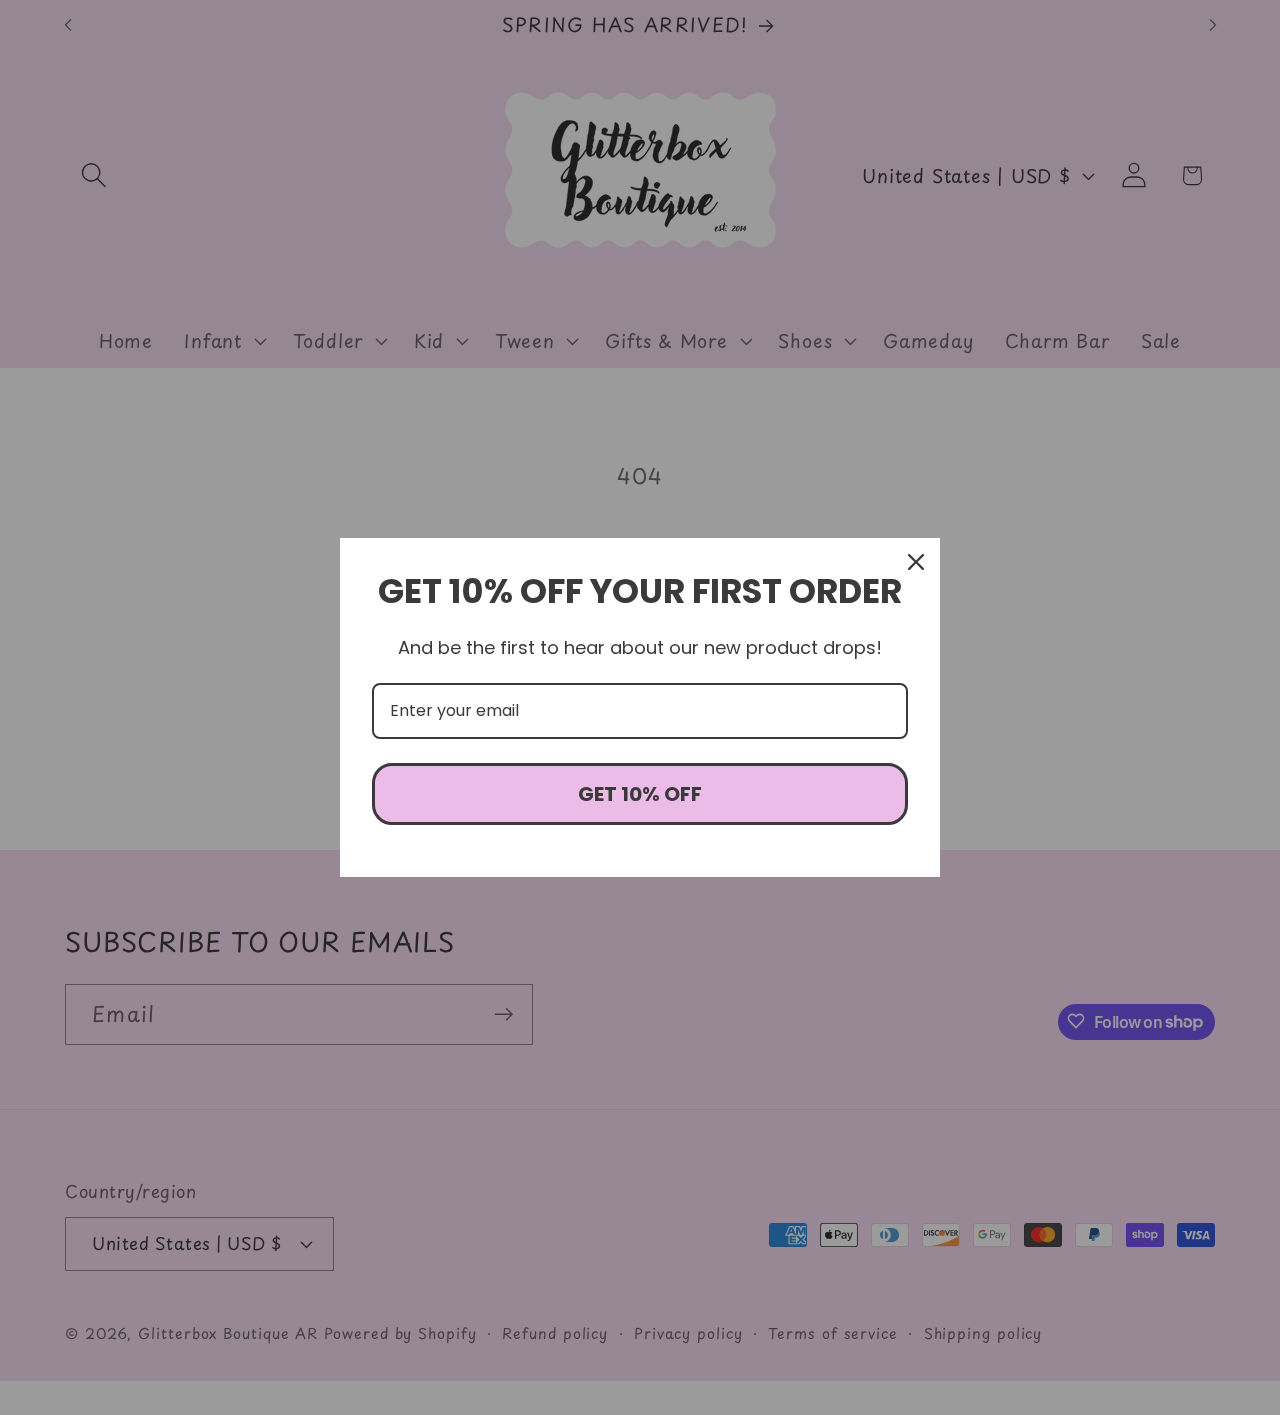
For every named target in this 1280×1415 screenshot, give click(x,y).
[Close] (916, 562)
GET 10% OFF (640, 794)
